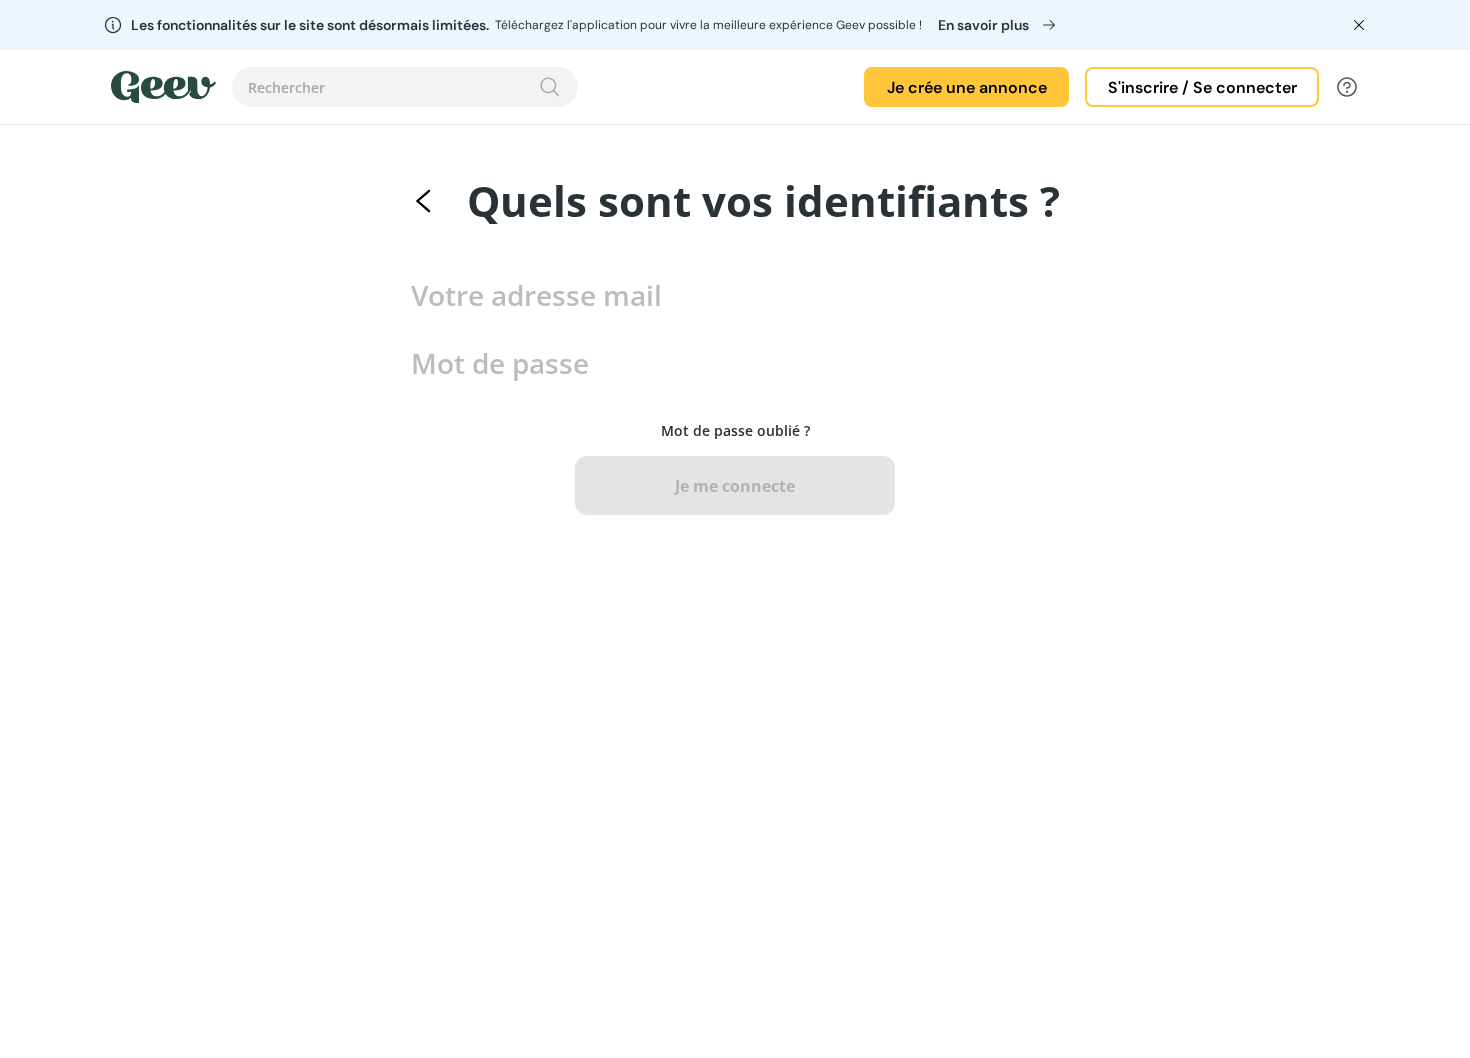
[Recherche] (550, 87)
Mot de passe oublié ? (735, 430)
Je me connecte (735, 486)
